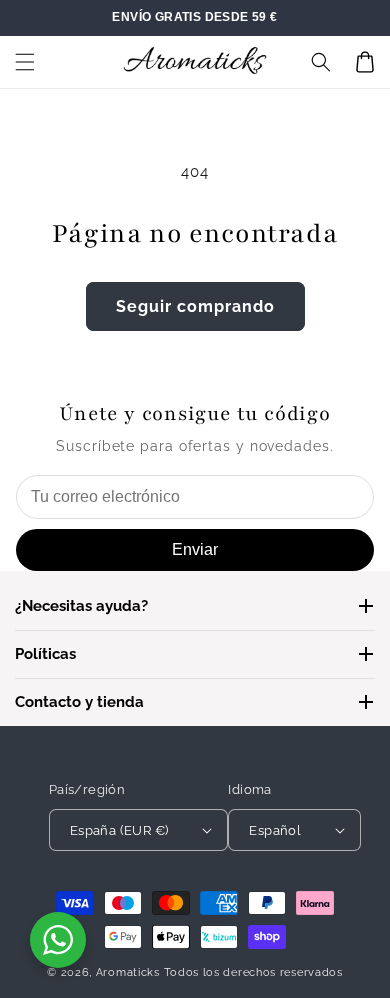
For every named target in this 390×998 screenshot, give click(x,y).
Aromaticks (128, 972)
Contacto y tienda (79, 702)
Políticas (45, 654)
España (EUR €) (119, 830)
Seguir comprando (195, 306)
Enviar (195, 549)
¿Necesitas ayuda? (81, 606)
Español (275, 830)
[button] (25, 62)
